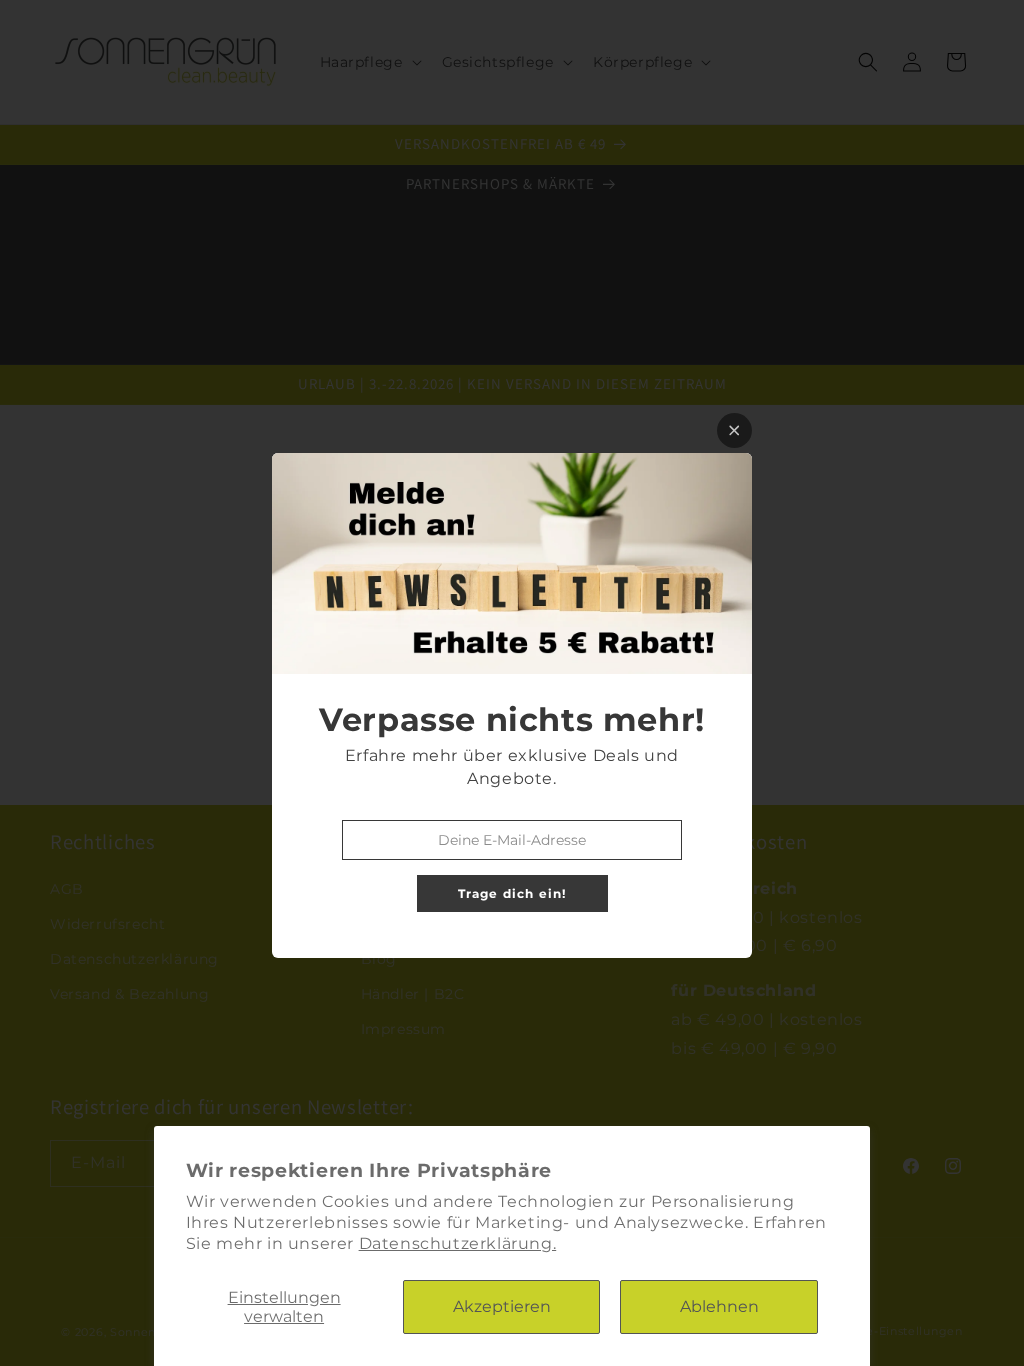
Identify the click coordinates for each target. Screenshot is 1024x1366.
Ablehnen (719, 1306)
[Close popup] (734, 430)
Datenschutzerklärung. (458, 1243)
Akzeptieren (502, 1306)
